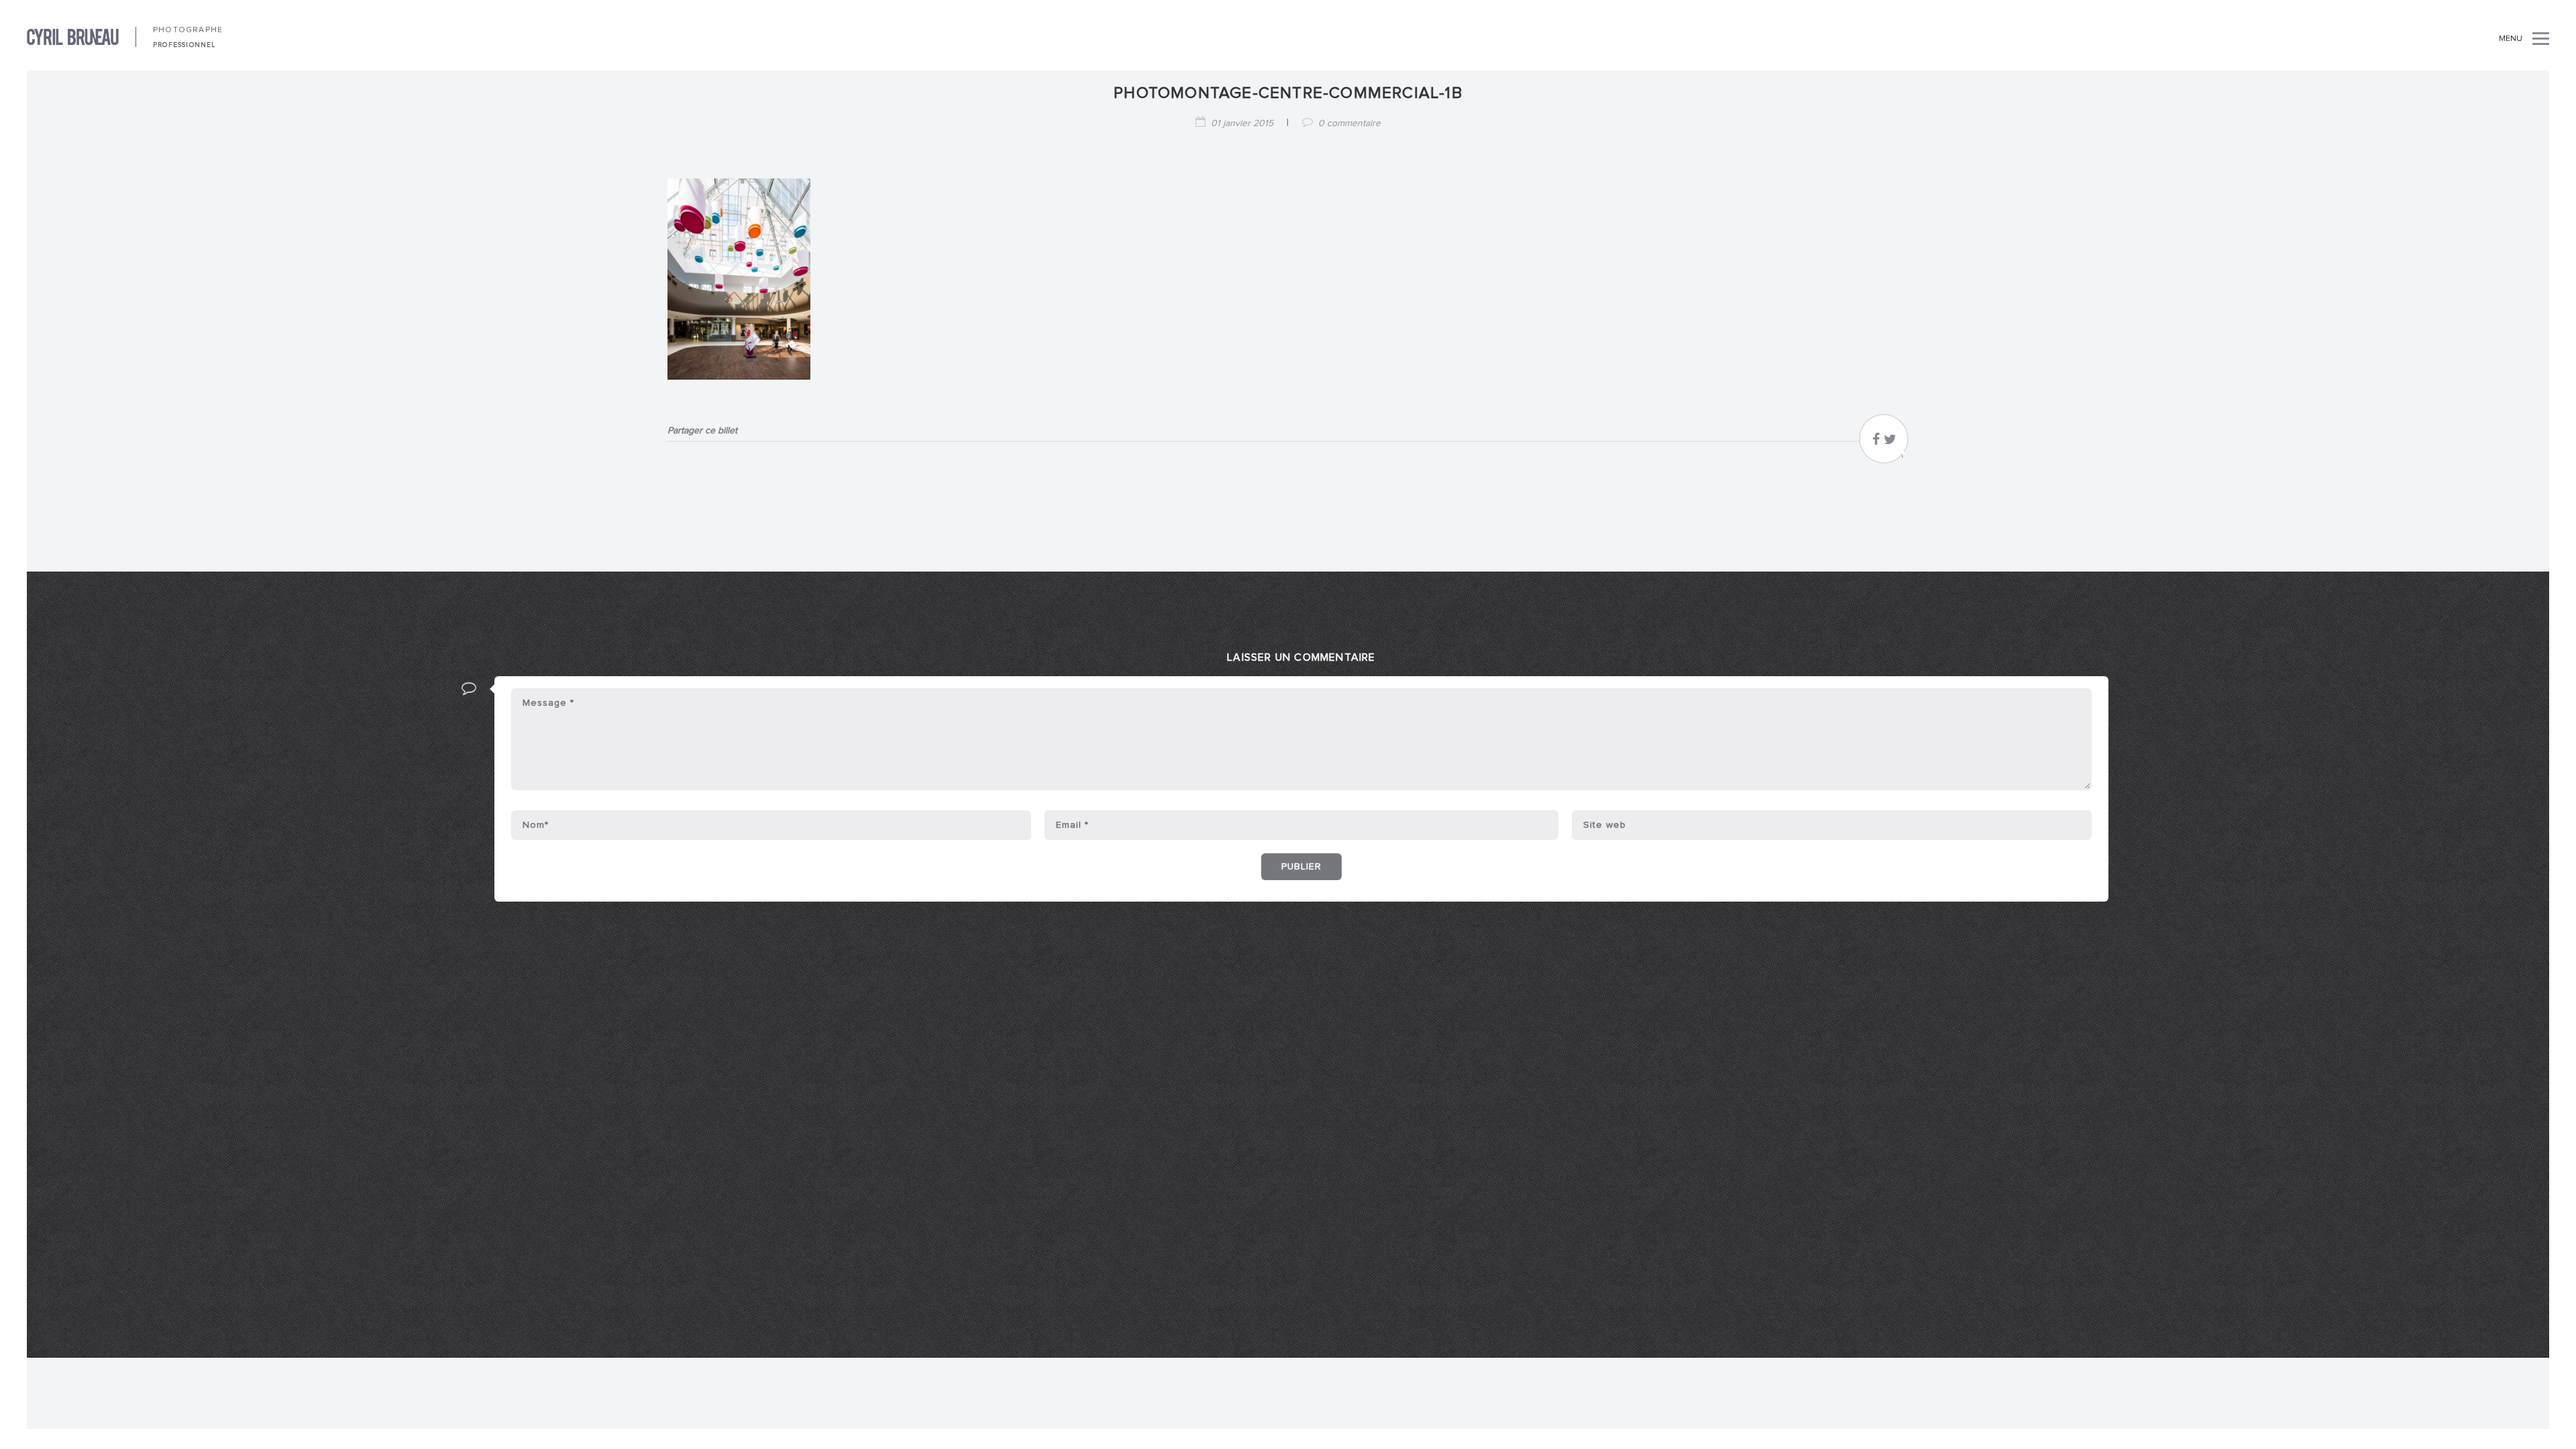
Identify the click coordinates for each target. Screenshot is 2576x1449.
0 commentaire (1349, 123)
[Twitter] (1890, 443)
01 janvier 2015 (1242, 123)
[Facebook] (1876, 443)
